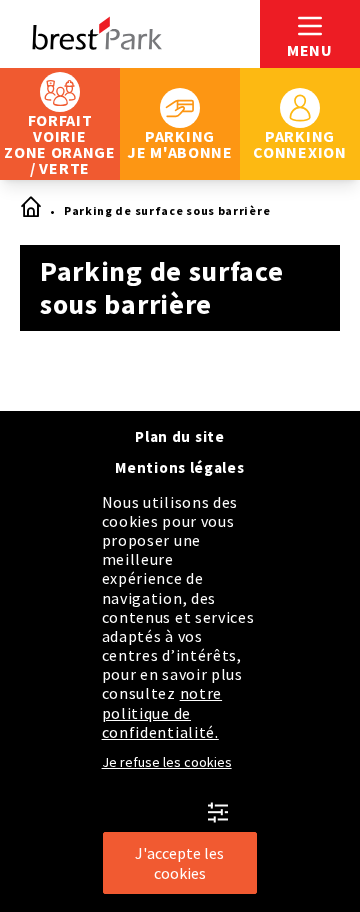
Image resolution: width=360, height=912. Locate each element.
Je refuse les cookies (167, 762)
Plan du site (179, 436)
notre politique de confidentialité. (162, 712)
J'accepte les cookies (179, 863)
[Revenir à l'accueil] (130, 34)
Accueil (30, 208)
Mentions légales (179, 467)
